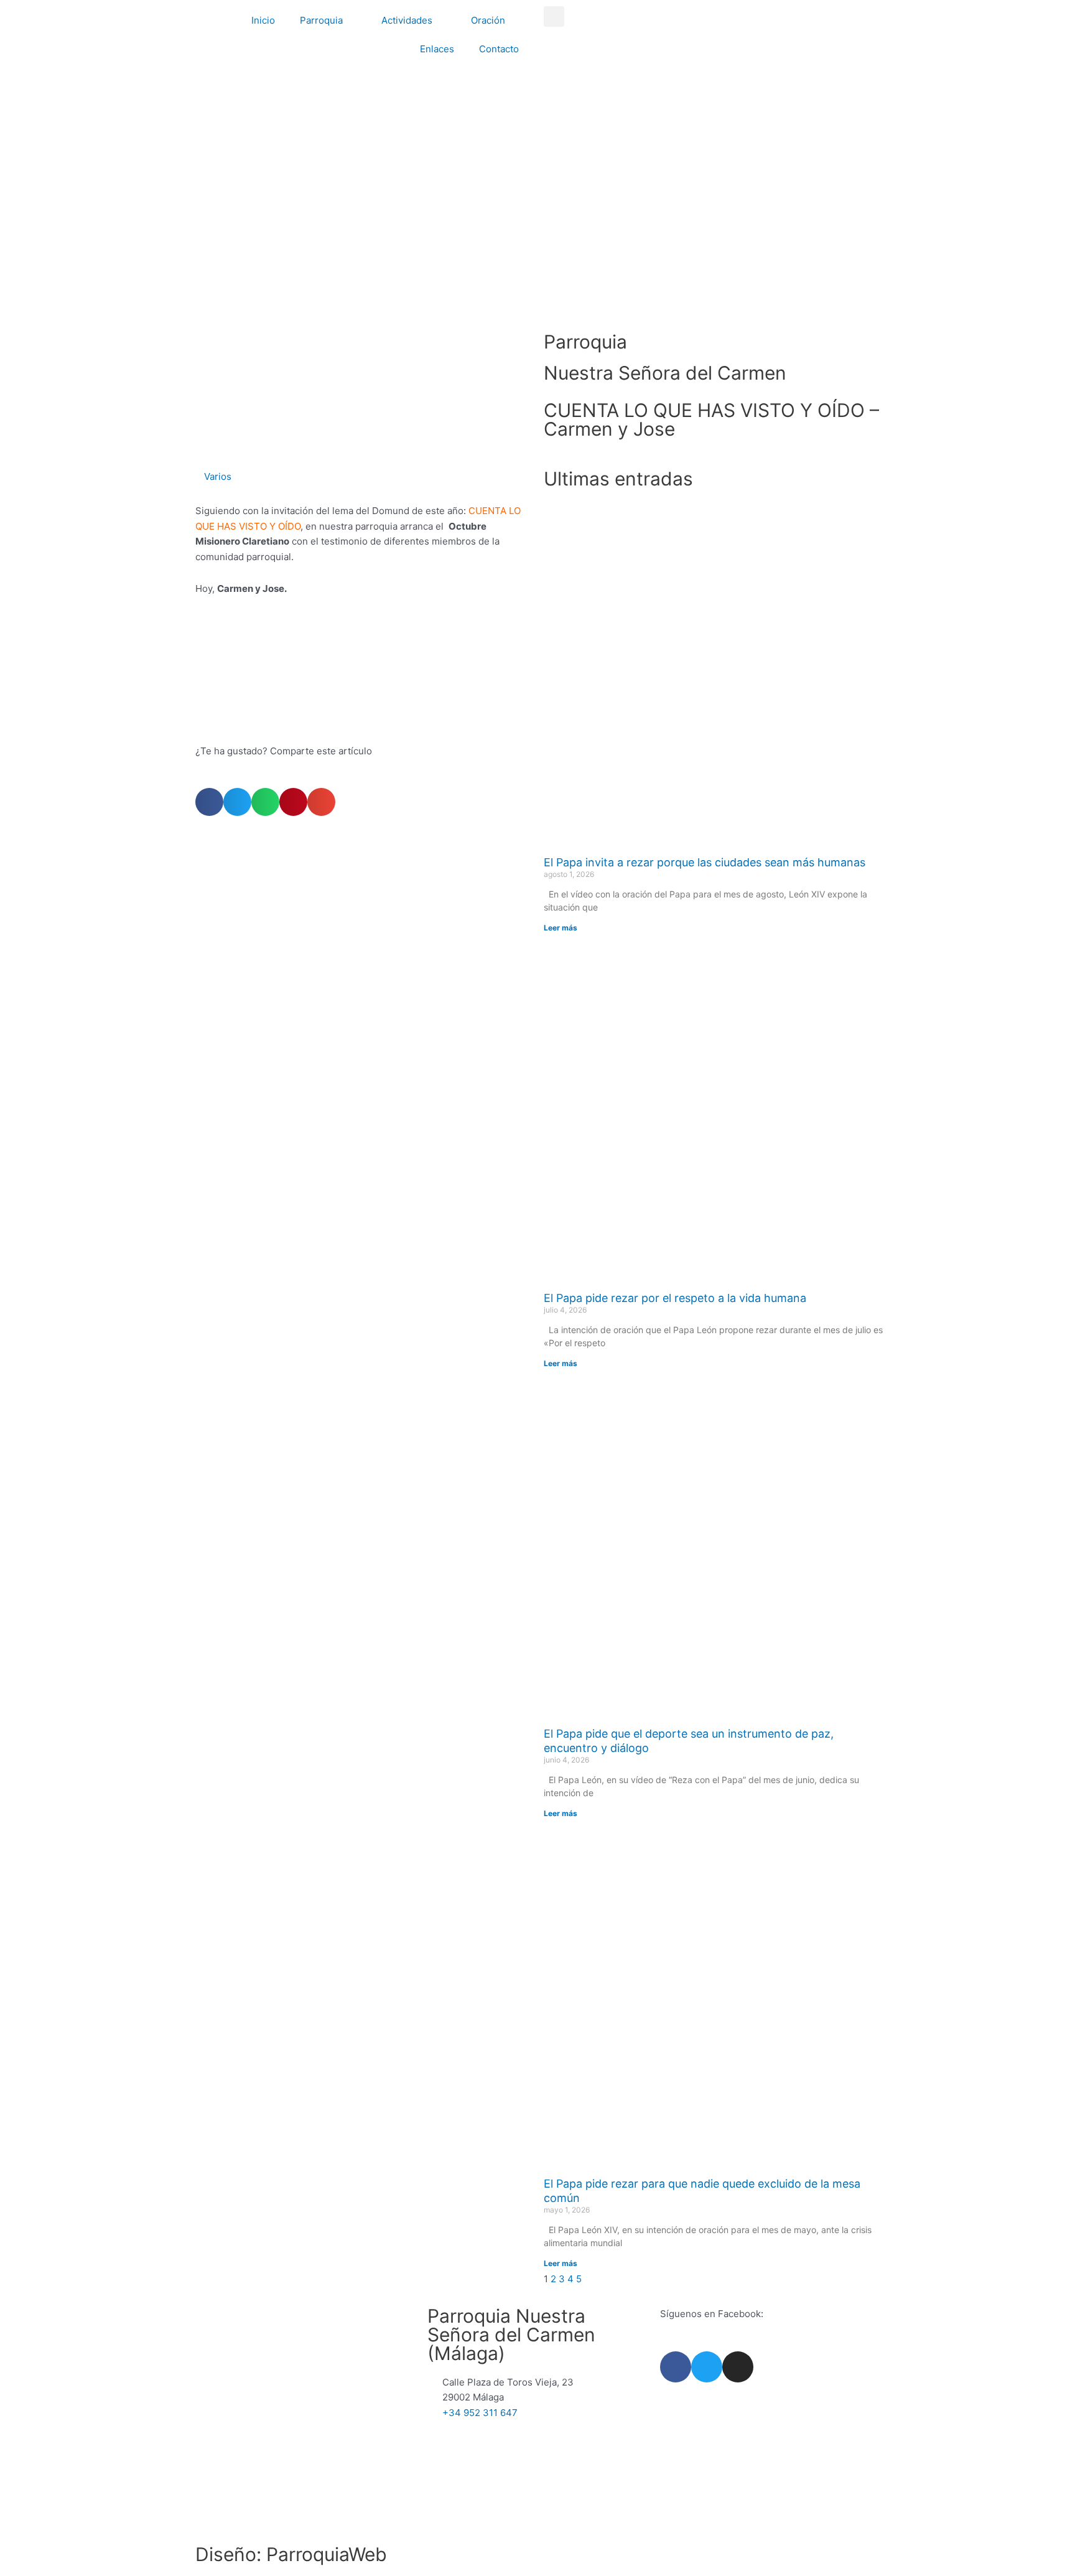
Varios (218, 476)
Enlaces (437, 49)
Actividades (407, 20)
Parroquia (321, 20)
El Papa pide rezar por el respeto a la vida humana (675, 1298)
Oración (488, 20)
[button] (554, 16)
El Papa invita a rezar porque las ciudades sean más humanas (705, 862)
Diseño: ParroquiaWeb (291, 2554)
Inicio (263, 20)
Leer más (561, 928)
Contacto (499, 49)
